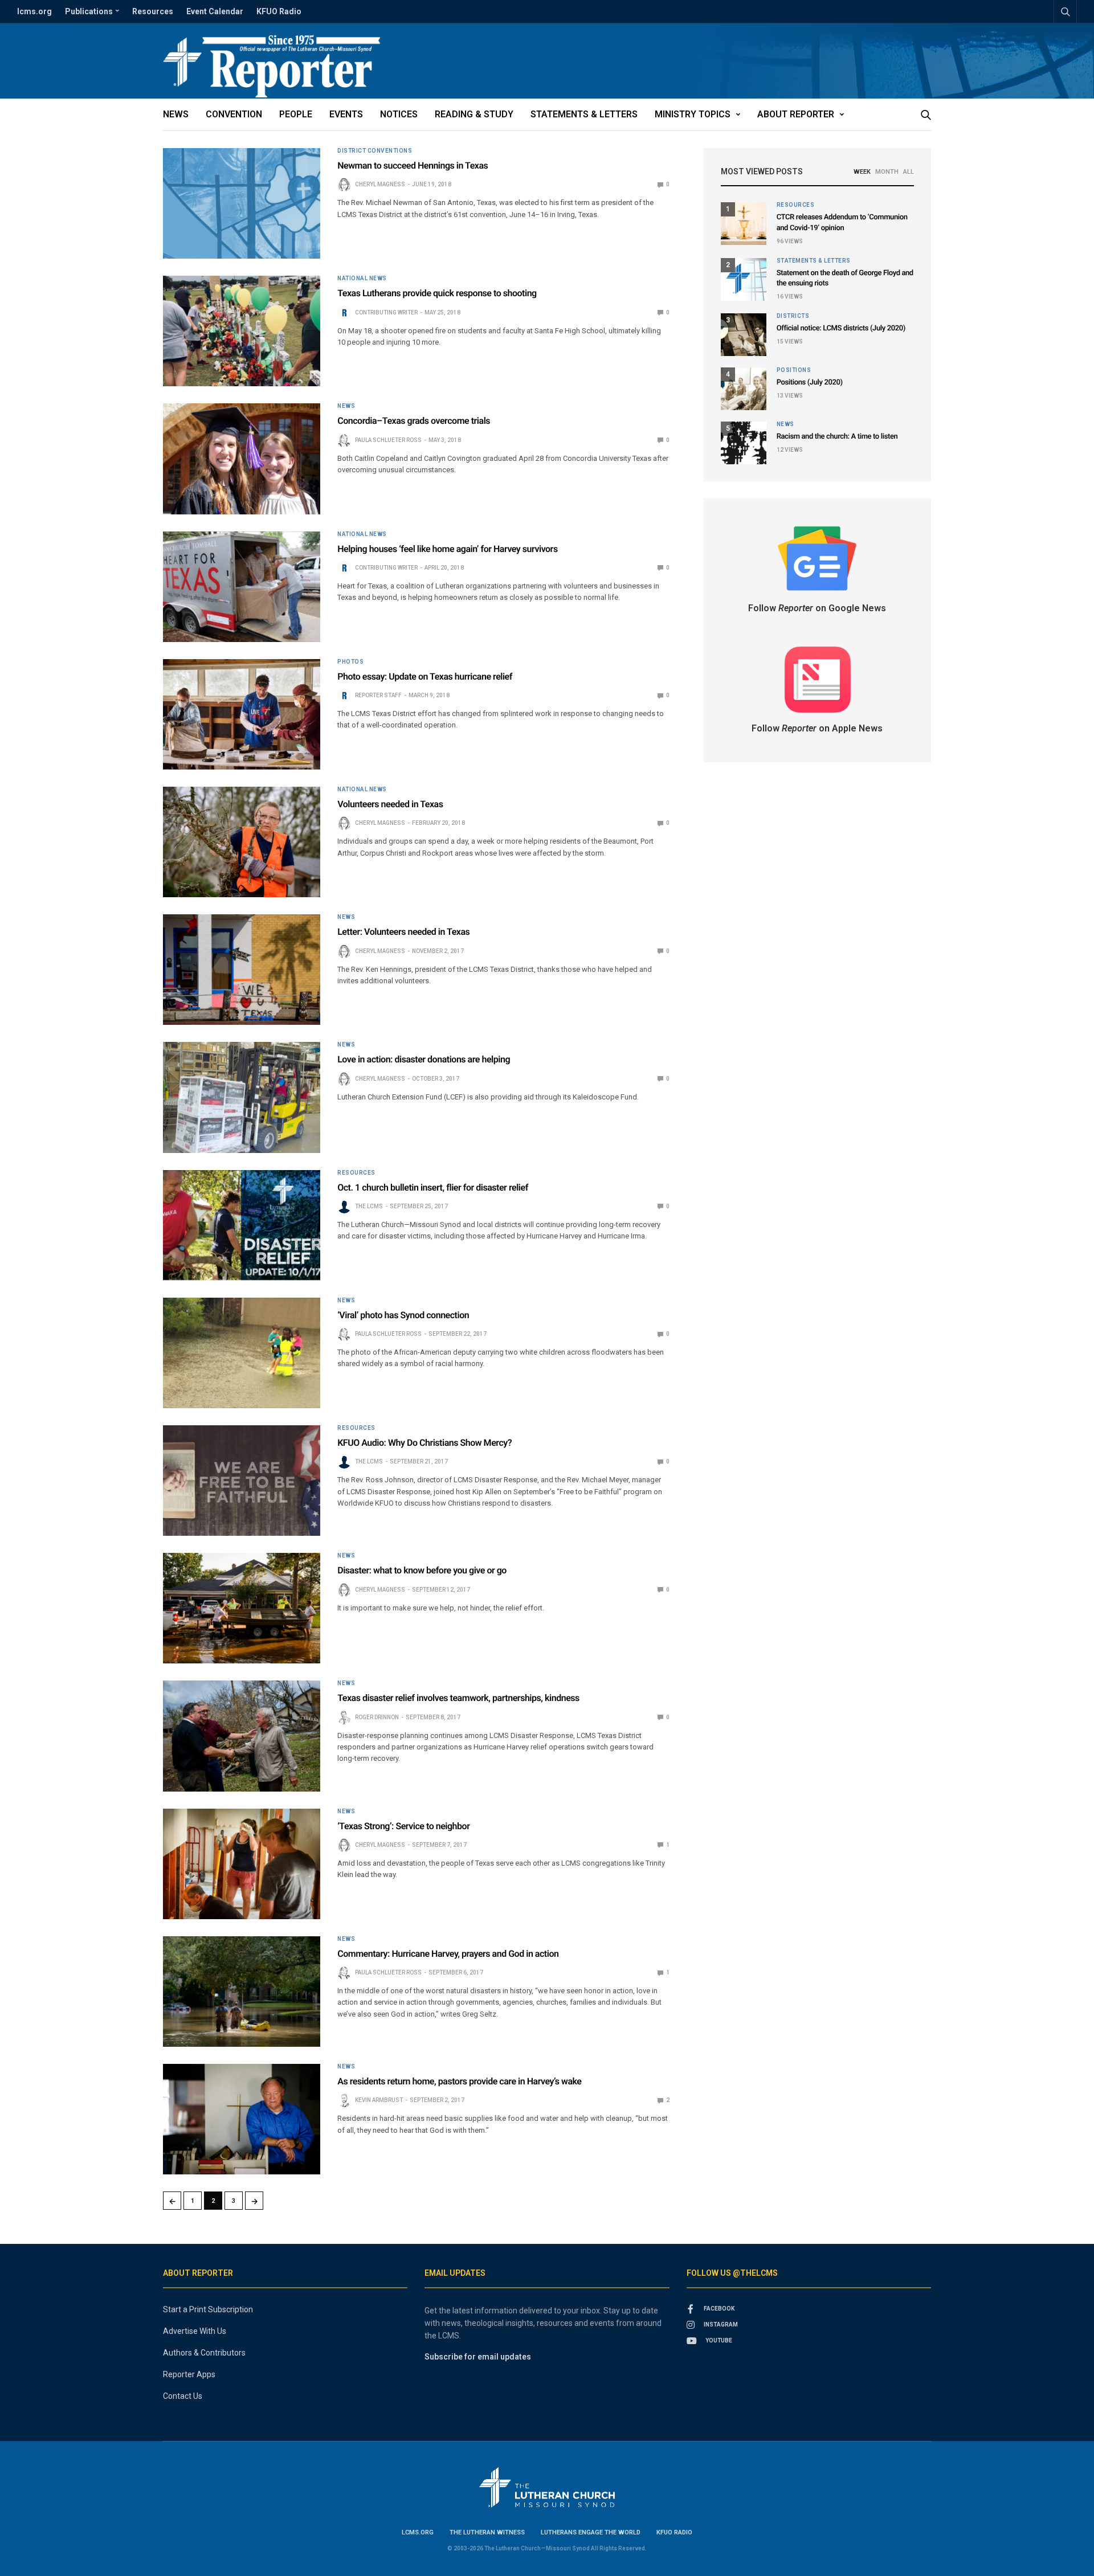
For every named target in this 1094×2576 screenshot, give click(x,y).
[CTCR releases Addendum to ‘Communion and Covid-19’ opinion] (744, 224)
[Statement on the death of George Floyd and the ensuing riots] (744, 279)
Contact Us (183, 2396)
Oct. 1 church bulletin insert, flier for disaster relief (433, 1187)
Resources (153, 11)
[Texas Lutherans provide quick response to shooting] (242, 331)
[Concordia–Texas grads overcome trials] (242, 459)
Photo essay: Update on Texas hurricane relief (425, 676)
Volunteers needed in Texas (390, 804)
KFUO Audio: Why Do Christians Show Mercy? (424, 1443)
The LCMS (369, 1206)
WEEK (862, 172)
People (296, 114)
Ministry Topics (693, 114)
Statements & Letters (584, 114)
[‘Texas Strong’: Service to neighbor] (242, 1864)
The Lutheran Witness (487, 2532)
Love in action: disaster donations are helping (424, 1059)
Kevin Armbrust (379, 2100)
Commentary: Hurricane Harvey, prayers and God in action (448, 1954)
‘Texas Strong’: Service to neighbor (403, 1826)
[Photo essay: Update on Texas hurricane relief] (242, 714)
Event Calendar (215, 11)
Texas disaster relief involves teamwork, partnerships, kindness (458, 1698)
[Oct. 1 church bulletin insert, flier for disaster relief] (242, 1225)
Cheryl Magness (380, 184)
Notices (399, 114)
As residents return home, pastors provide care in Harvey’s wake (459, 2081)
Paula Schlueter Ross (388, 440)
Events (346, 114)
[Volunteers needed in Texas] (242, 842)
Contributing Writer (386, 312)
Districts (793, 316)
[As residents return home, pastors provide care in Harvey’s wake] (242, 2119)
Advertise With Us (195, 2331)
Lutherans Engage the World (591, 2532)
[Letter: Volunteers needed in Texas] (242, 970)
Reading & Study (474, 114)
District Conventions (375, 151)
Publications (89, 11)
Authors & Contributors (204, 2353)
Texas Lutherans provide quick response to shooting (437, 293)
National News (362, 279)
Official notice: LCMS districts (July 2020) (841, 328)
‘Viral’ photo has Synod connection (403, 1315)
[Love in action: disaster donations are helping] (242, 1097)
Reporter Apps (189, 2374)
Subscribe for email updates (478, 2357)
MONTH (887, 172)
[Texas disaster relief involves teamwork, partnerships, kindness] (242, 1736)
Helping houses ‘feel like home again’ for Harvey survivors (447, 549)
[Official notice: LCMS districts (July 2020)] (744, 335)
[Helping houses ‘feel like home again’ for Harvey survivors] (242, 587)
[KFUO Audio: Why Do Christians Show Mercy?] (242, 1481)
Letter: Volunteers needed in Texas (403, 932)
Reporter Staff (378, 695)
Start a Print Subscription (208, 2309)
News (176, 114)
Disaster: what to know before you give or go (422, 1570)
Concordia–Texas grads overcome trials (414, 421)
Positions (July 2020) (810, 383)
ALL (909, 172)
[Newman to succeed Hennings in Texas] (242, 203)
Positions (794, 370)
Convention (234, 114)
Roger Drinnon (377, 1717)
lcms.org (34, 11)
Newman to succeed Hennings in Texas (413, 165)
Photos (350, 662)
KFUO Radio (279, 11)
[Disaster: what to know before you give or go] (242, 1608)
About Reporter (796, 114)
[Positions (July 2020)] (744, 389)
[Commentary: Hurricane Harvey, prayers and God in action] (242, 1992)
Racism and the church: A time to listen (837, 437)
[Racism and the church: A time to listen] (744, 443)
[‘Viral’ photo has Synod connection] (242, 1353)
